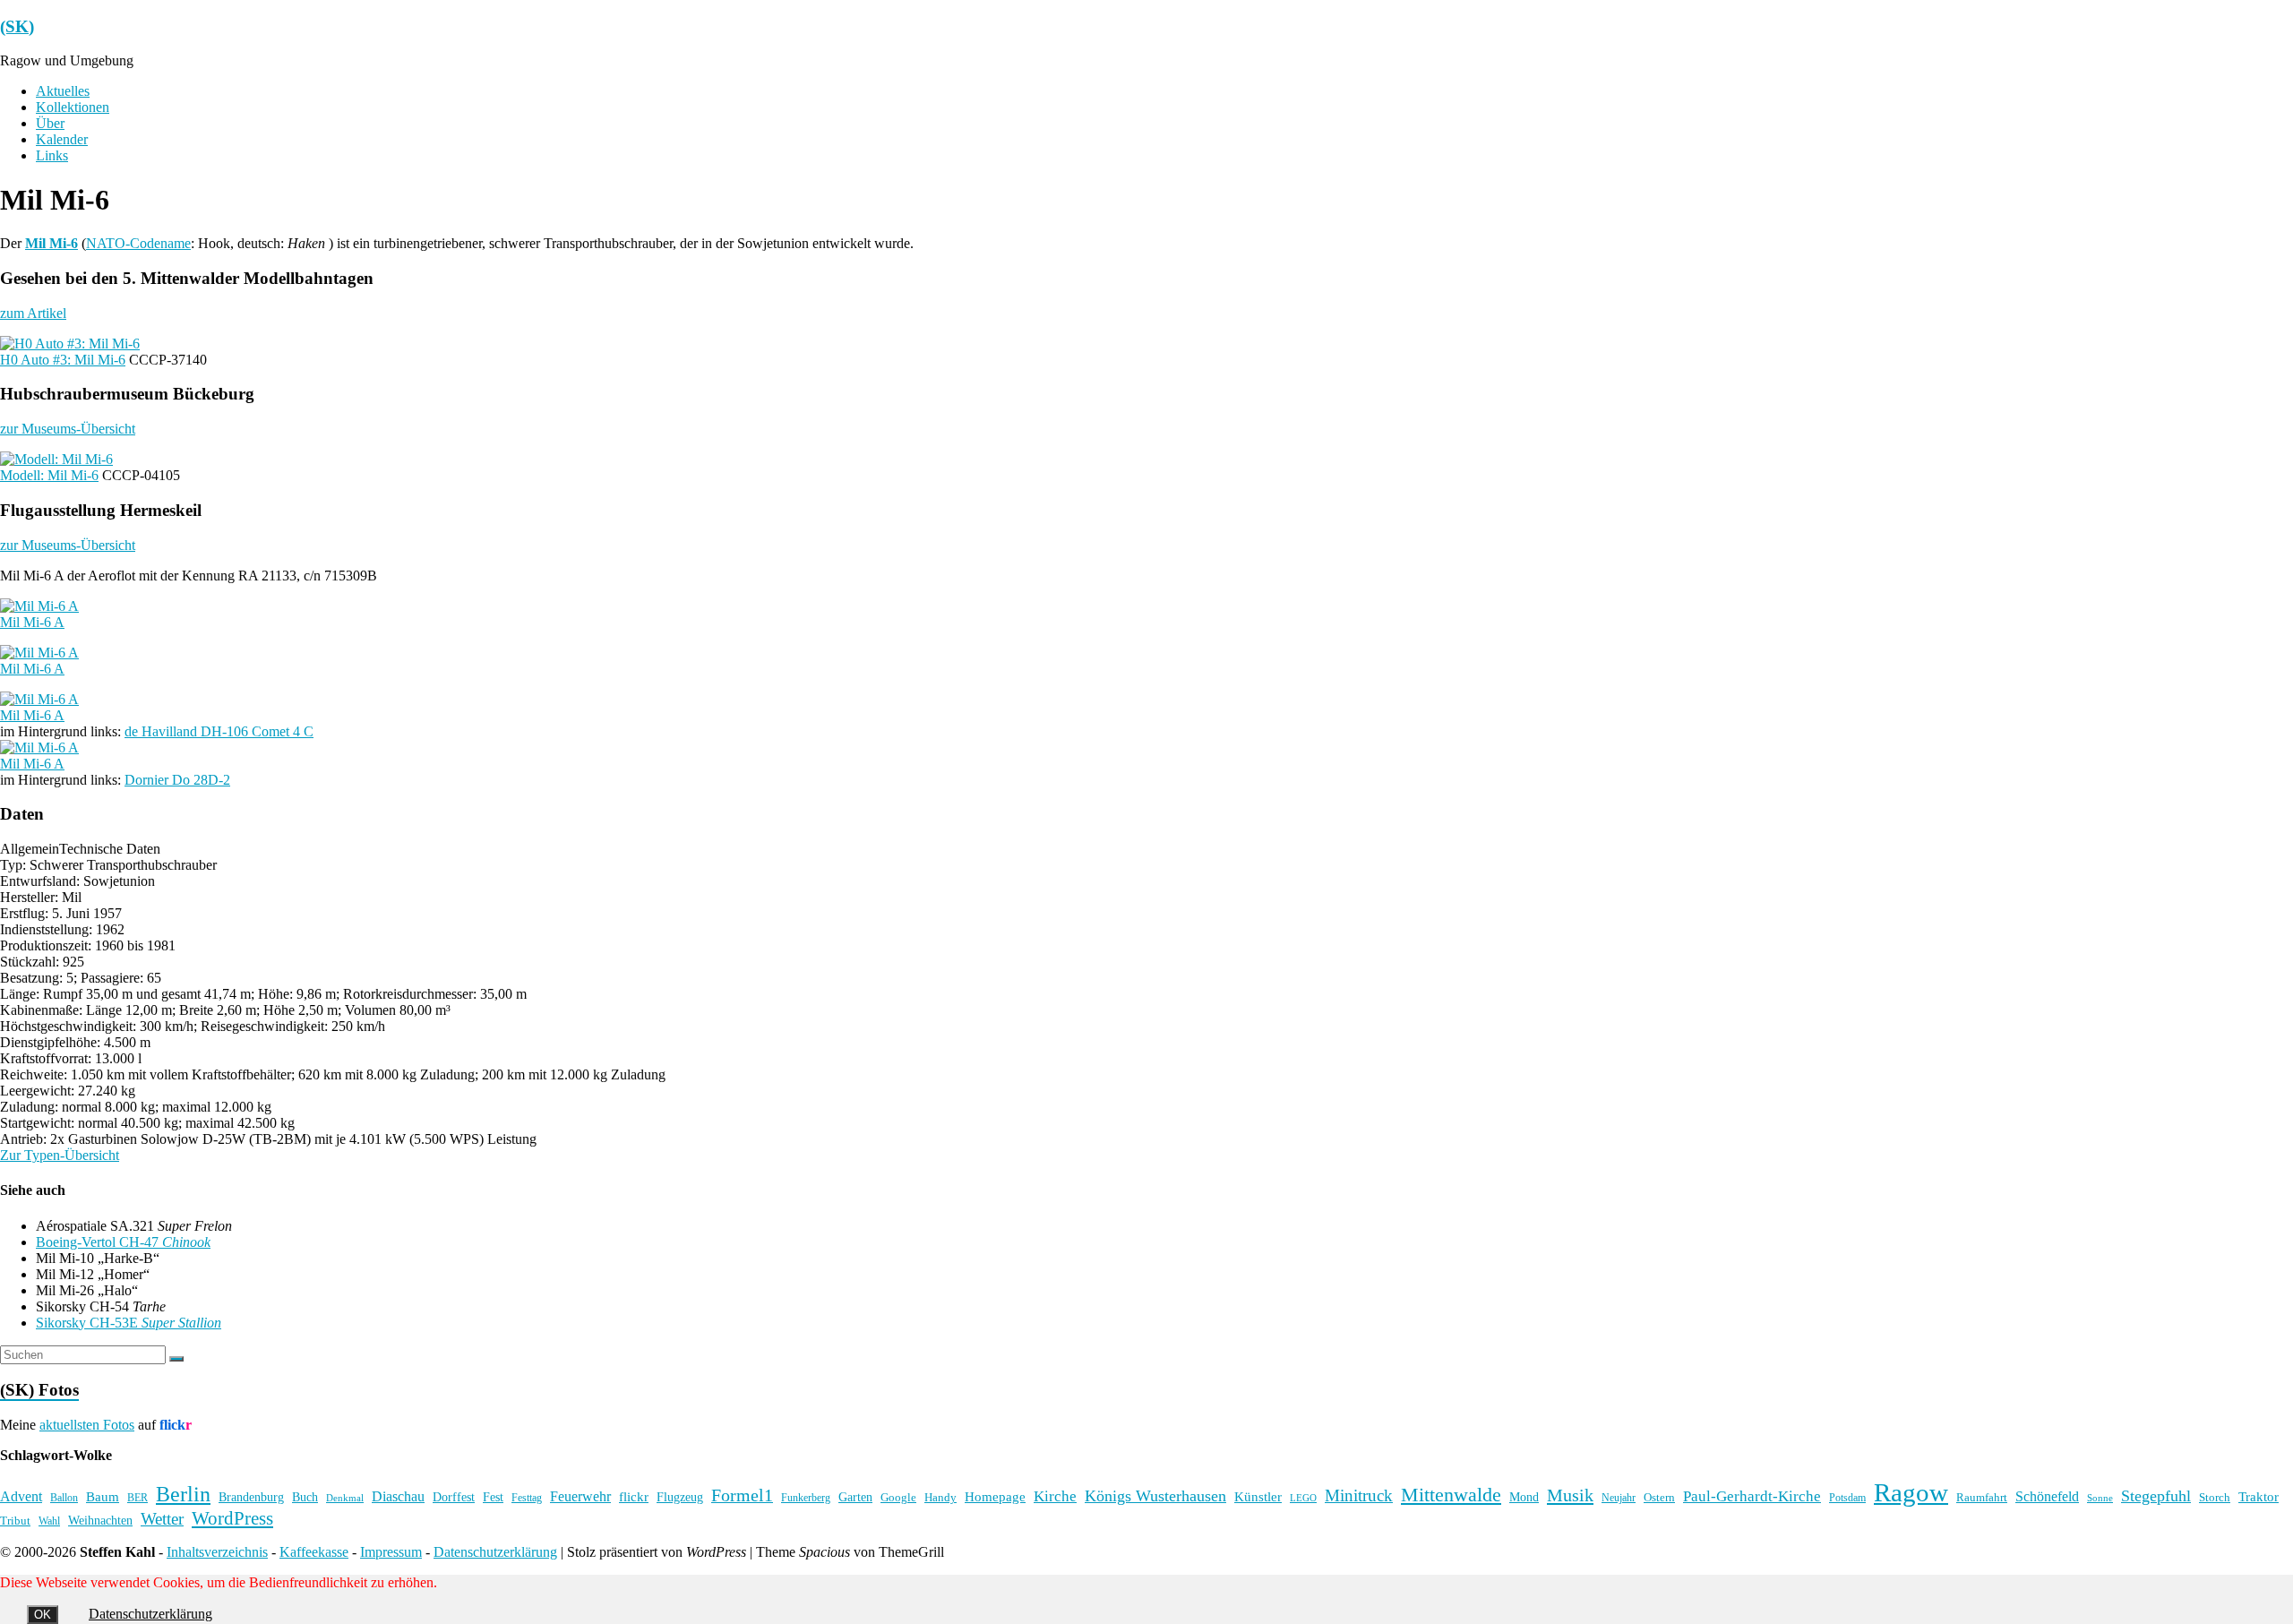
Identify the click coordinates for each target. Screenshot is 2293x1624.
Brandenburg (251, 1497)
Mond (1524, 1497)
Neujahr (1619, 1498)
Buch (305, 1497)
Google (898, 1498)
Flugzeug (680, 1497)
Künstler (1258, 1497)
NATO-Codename (138, 243)
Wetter (162, 1519)
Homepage (995, 1497)
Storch (2215, 1497)
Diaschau (398, 1496)
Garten (855, 1497)
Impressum (391, 1552)
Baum (103, 1497)
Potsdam (1847, 1498)
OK (43, 1615)
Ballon (64, 1498)
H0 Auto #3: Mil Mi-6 (63, 360)
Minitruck (1359, 1495)
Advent (21, 1496)
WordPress (232, 1518)
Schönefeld (2047, 1496)
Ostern (1659, 1497)
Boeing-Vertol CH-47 (123, 1242)
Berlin (183, 1494)
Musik (1570, 1495)
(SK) (17, 26)
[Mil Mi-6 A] (39, 606)
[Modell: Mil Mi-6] (56, 459)
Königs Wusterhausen (1155, 1496)
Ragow (1911, 1492)
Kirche (1055, 1496)
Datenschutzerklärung (495, 1552)
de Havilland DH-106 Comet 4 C (219, 731)
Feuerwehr (580, 1496)
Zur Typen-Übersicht (60, 1155)
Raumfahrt (1982, 1497)
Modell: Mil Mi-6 (49, 475)
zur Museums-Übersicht (68, 429)
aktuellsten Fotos (87, 1425)
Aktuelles (63, 91)
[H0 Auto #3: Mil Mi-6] (70, 344)
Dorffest (454, 1497)
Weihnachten (100, 1520)
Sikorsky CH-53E (129, 1323)
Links (52, 155)
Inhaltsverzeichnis (217, 1552)
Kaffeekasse (314, 1552)
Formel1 (742, 1495)
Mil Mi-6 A (32, 622)
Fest (493, 1497)
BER (137, 1498)
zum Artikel (33, 313)
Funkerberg (806, 1498)
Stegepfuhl (2156, 1496)
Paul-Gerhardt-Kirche (1752, 1496)
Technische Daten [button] (110, 849)
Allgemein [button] (30, 849)
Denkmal (345, 1498)
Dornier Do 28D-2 (177, 780)
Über (50, 123)
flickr (634, 1496)
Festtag (527, 1498)
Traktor (2259, 1497)
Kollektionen (73, 107)
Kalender (62, 139)
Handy (940, 1497)
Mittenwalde (1451, 1495)
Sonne (2100, 1498)
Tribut (15, 1521)
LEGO (1303, 1498)
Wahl (49, 1521)
